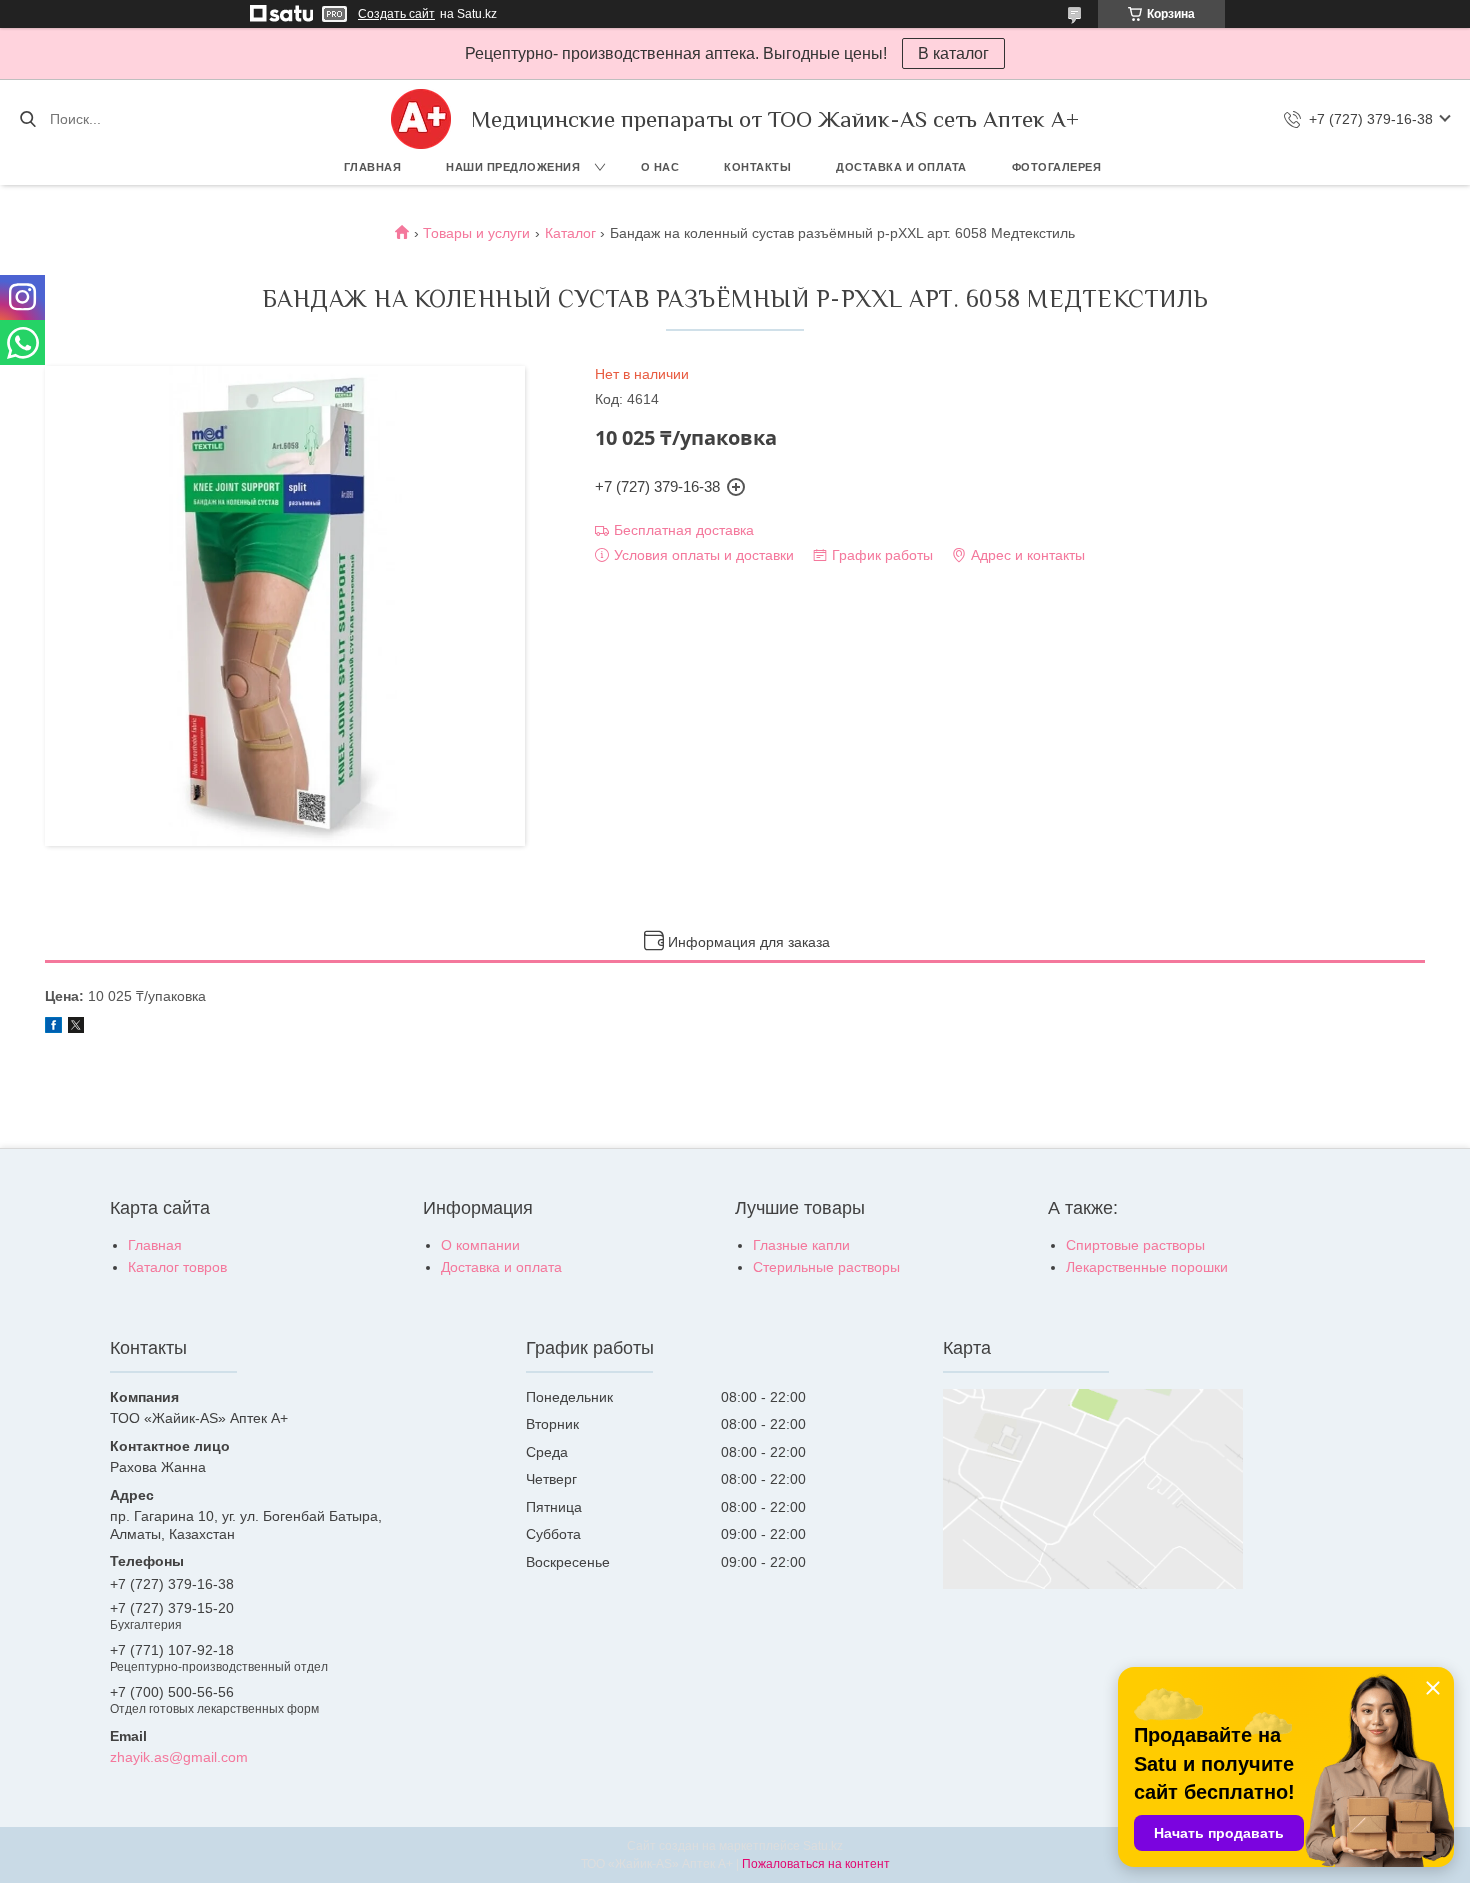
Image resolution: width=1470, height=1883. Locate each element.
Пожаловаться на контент (816, 1864)
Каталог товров (177, 1267)
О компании (480, 1245)
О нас (660, 167)
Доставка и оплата (901, 167)
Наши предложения (513, 167)
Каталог (570, 233)
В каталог (953, 53)
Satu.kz (823, 1846)
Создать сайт (396, 14)
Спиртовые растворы (1135, 1245)
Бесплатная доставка (684, 530)
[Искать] (27, 119)
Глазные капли (801, 1245)
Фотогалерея (1057, 167)
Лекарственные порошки (1147, 1267)
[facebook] (53, 1028)
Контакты (757, 167)
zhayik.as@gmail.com (179, 1757)
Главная (373, 167)
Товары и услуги (476, 233)
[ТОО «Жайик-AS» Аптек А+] (421, 119)
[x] (76, 1028)
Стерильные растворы (826, 1267)
